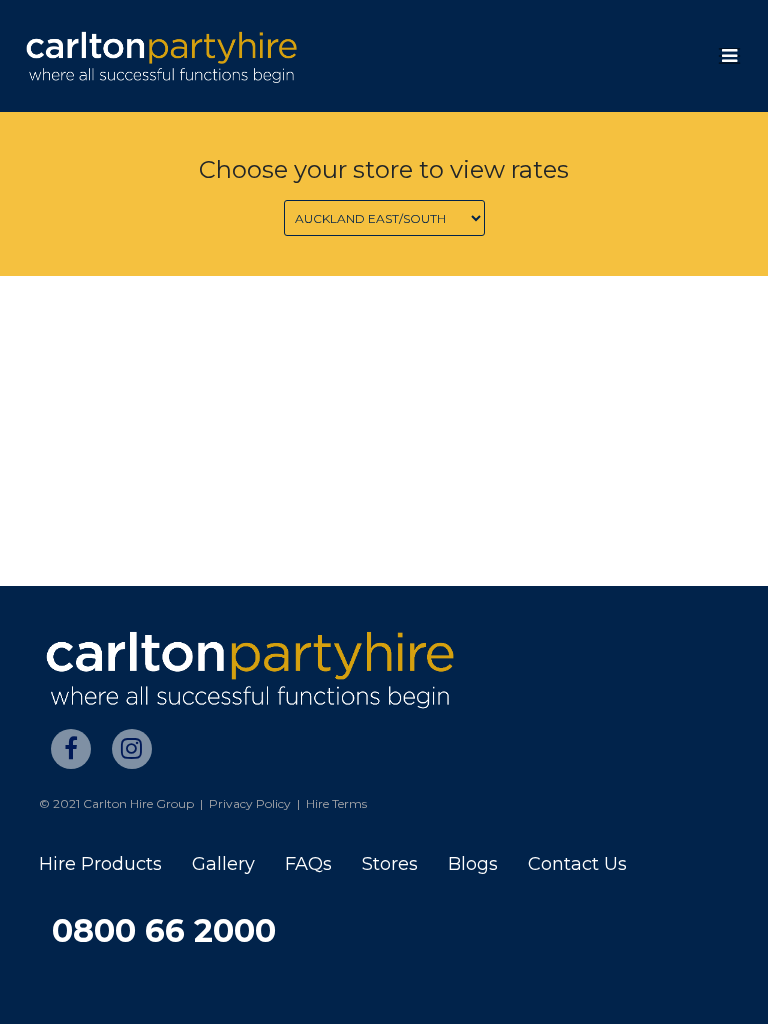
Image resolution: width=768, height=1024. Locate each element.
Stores (390, 864)
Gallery (223, 864)
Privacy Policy (250, 803)
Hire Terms (336, 803)
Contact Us (577, 864)
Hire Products (100, 864)
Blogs (473, 864)
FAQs (308, 864)
